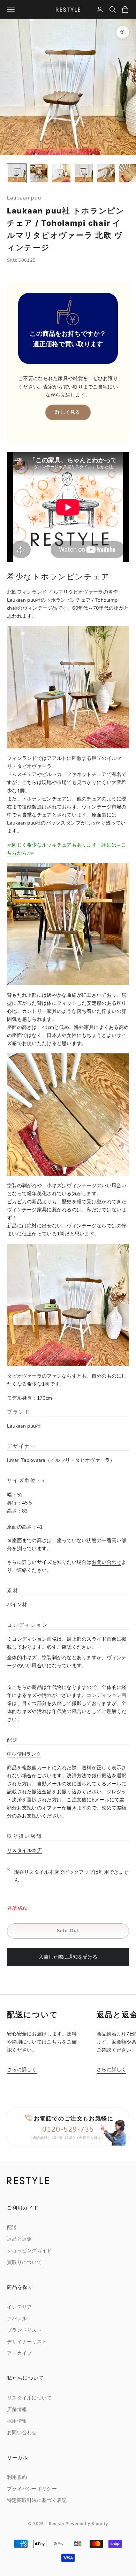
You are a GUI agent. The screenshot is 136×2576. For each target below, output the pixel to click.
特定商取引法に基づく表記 (37, 2500)
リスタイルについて (29, 2398)
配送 (12, 2227)
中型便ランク (24, 1754)
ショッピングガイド (29, 2251)
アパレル (17, 2319)
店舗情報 (17, 2410)
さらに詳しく (22, 2070)
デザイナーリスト (27, 2342)
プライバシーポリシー (32, 2489)
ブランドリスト (24, 2330)
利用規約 (17, 2477)
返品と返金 (19, 2239)
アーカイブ (19, 2353)
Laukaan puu (24, 198)
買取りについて (24, 2262)
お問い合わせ (107, 1562)
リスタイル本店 (24, 1851)
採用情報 (17, 2421)
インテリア (19, 2307)
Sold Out (68, 1931)
